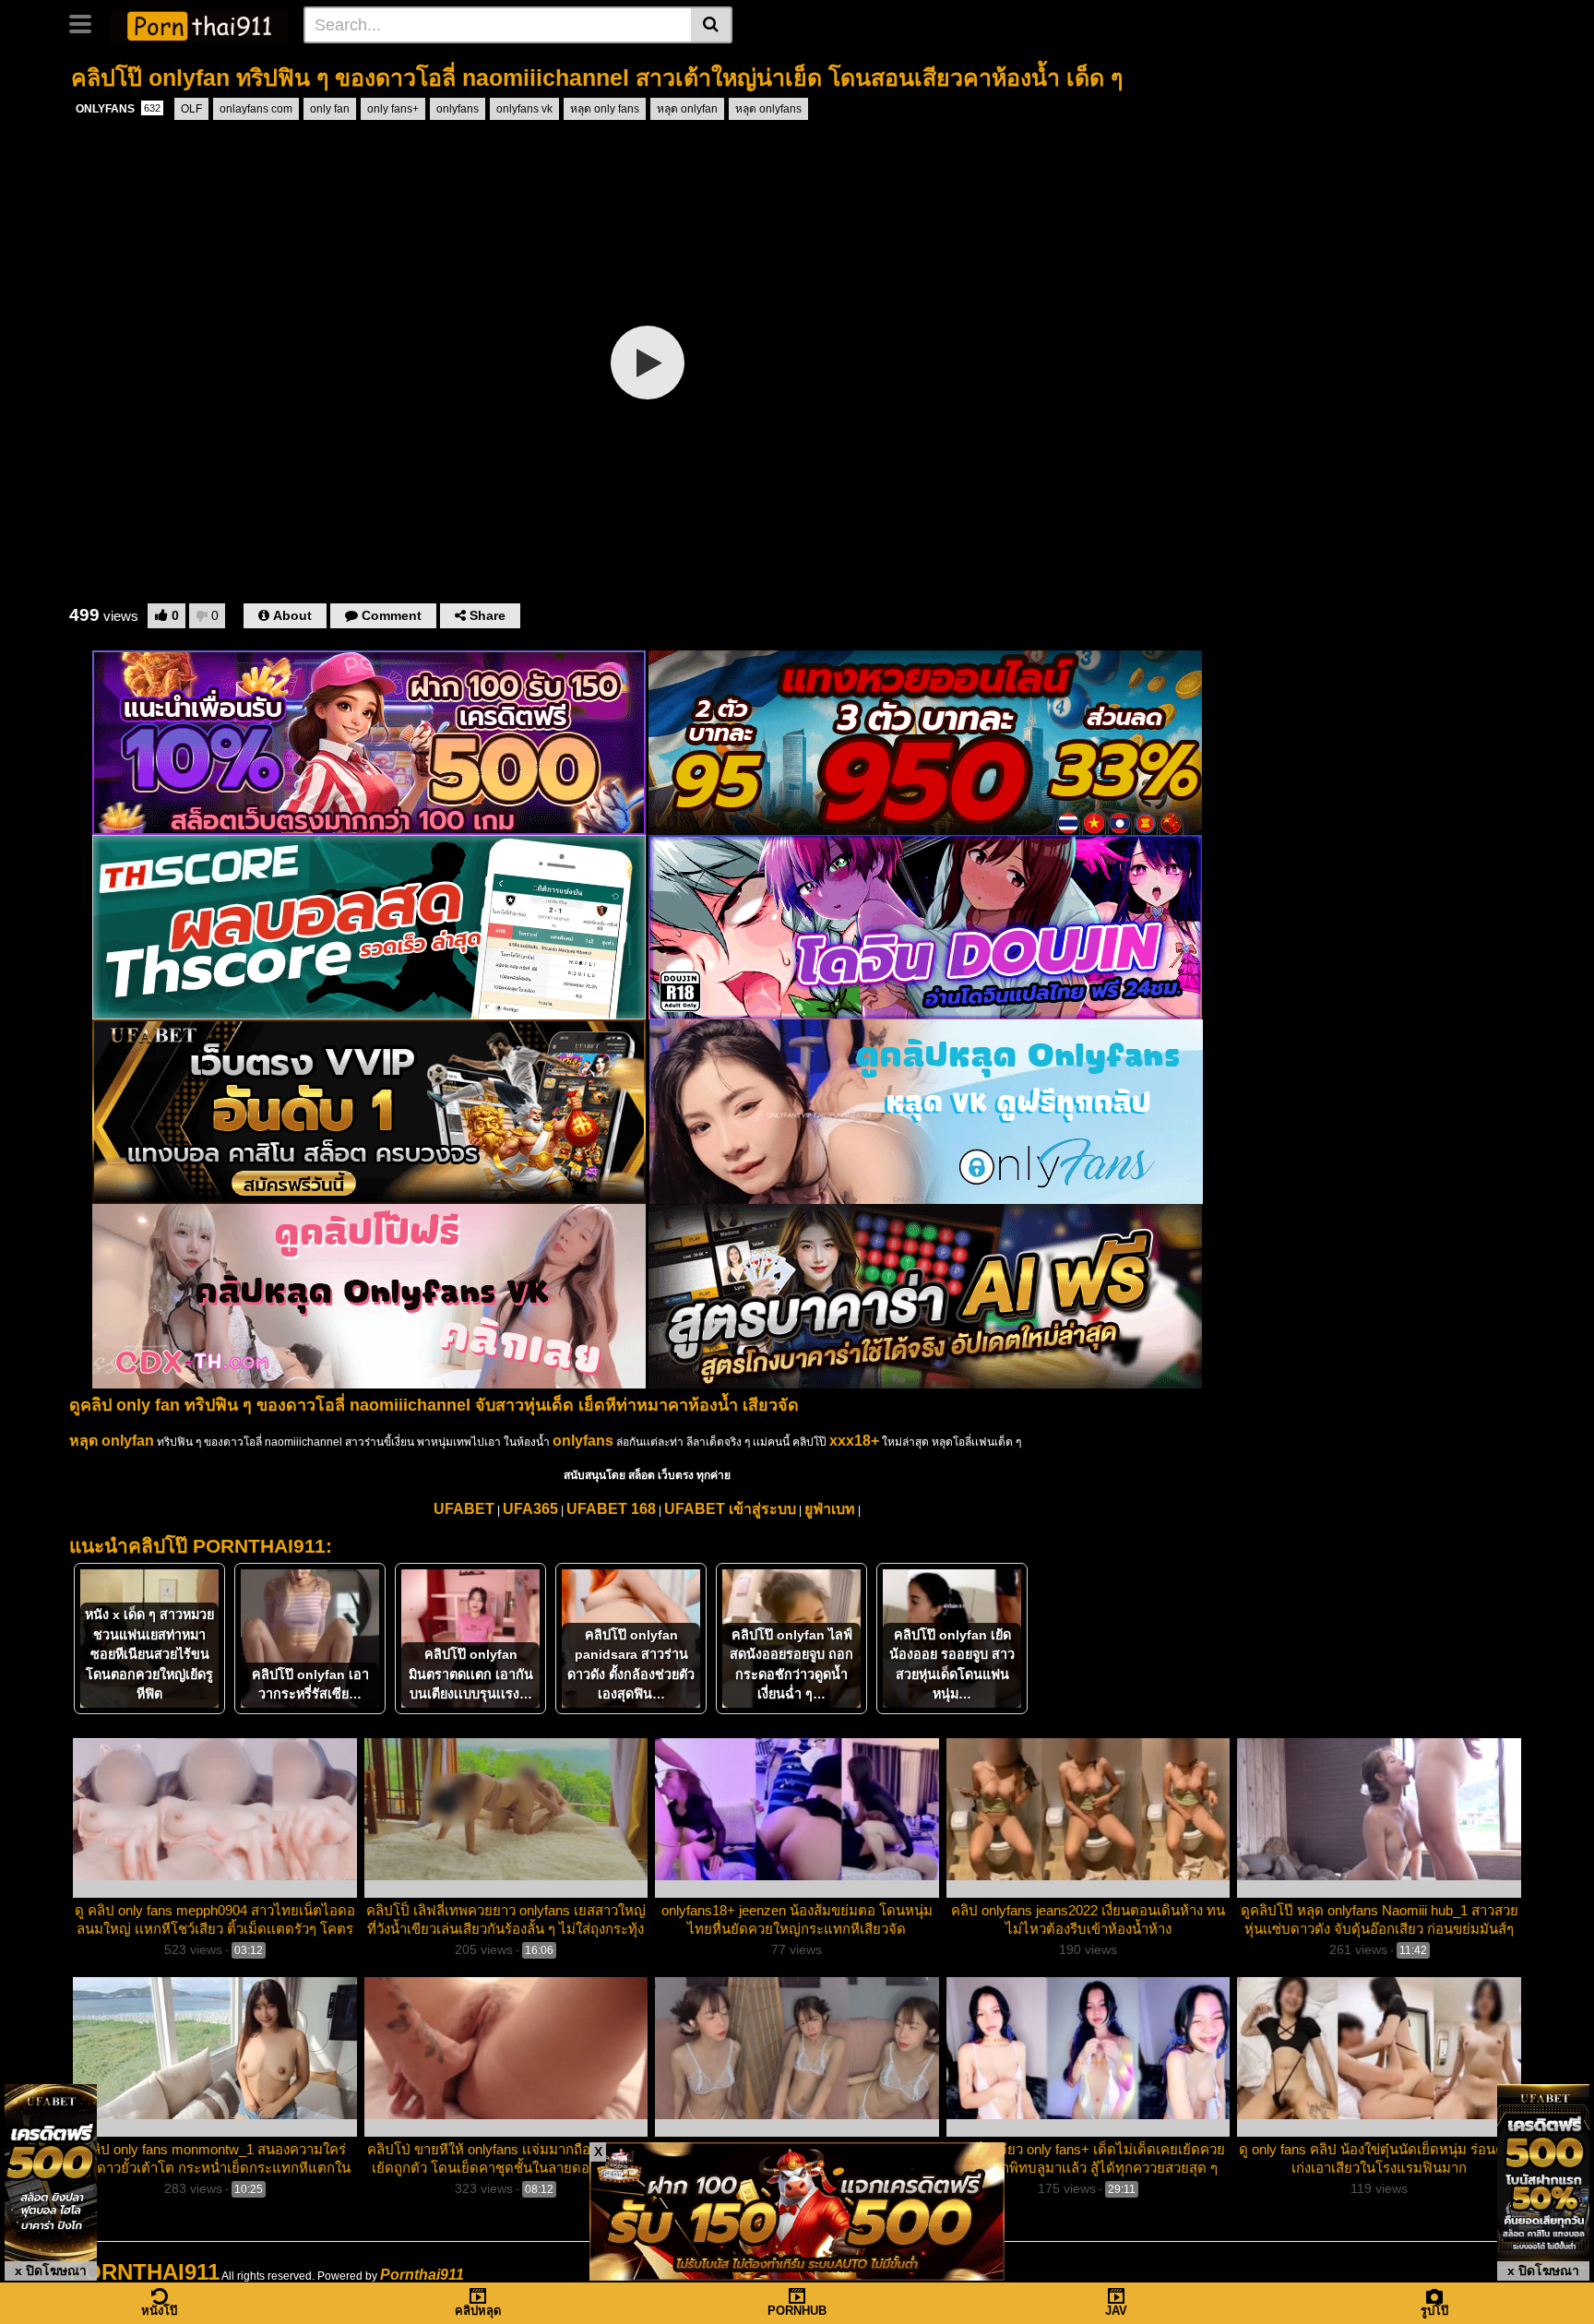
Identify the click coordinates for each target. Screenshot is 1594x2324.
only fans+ (393, 109)
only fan (330, 109)
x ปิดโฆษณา (51, 2270)
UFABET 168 (611, 1509)
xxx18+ (854, 1441)
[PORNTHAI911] (200, 24)
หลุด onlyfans (768, 109)
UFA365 (530, 1509)
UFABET (464, 1509)
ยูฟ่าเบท (830, 1509)
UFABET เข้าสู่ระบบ (730, 1509)
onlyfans (458, 109)
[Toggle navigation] (87, 22)
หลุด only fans (605, 109)
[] (712, 25)
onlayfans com (256, 109)
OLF (191, 109)
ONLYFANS (118, 109)
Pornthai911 (422, 2275)
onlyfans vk (524, 109)
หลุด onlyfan (687, 109)
